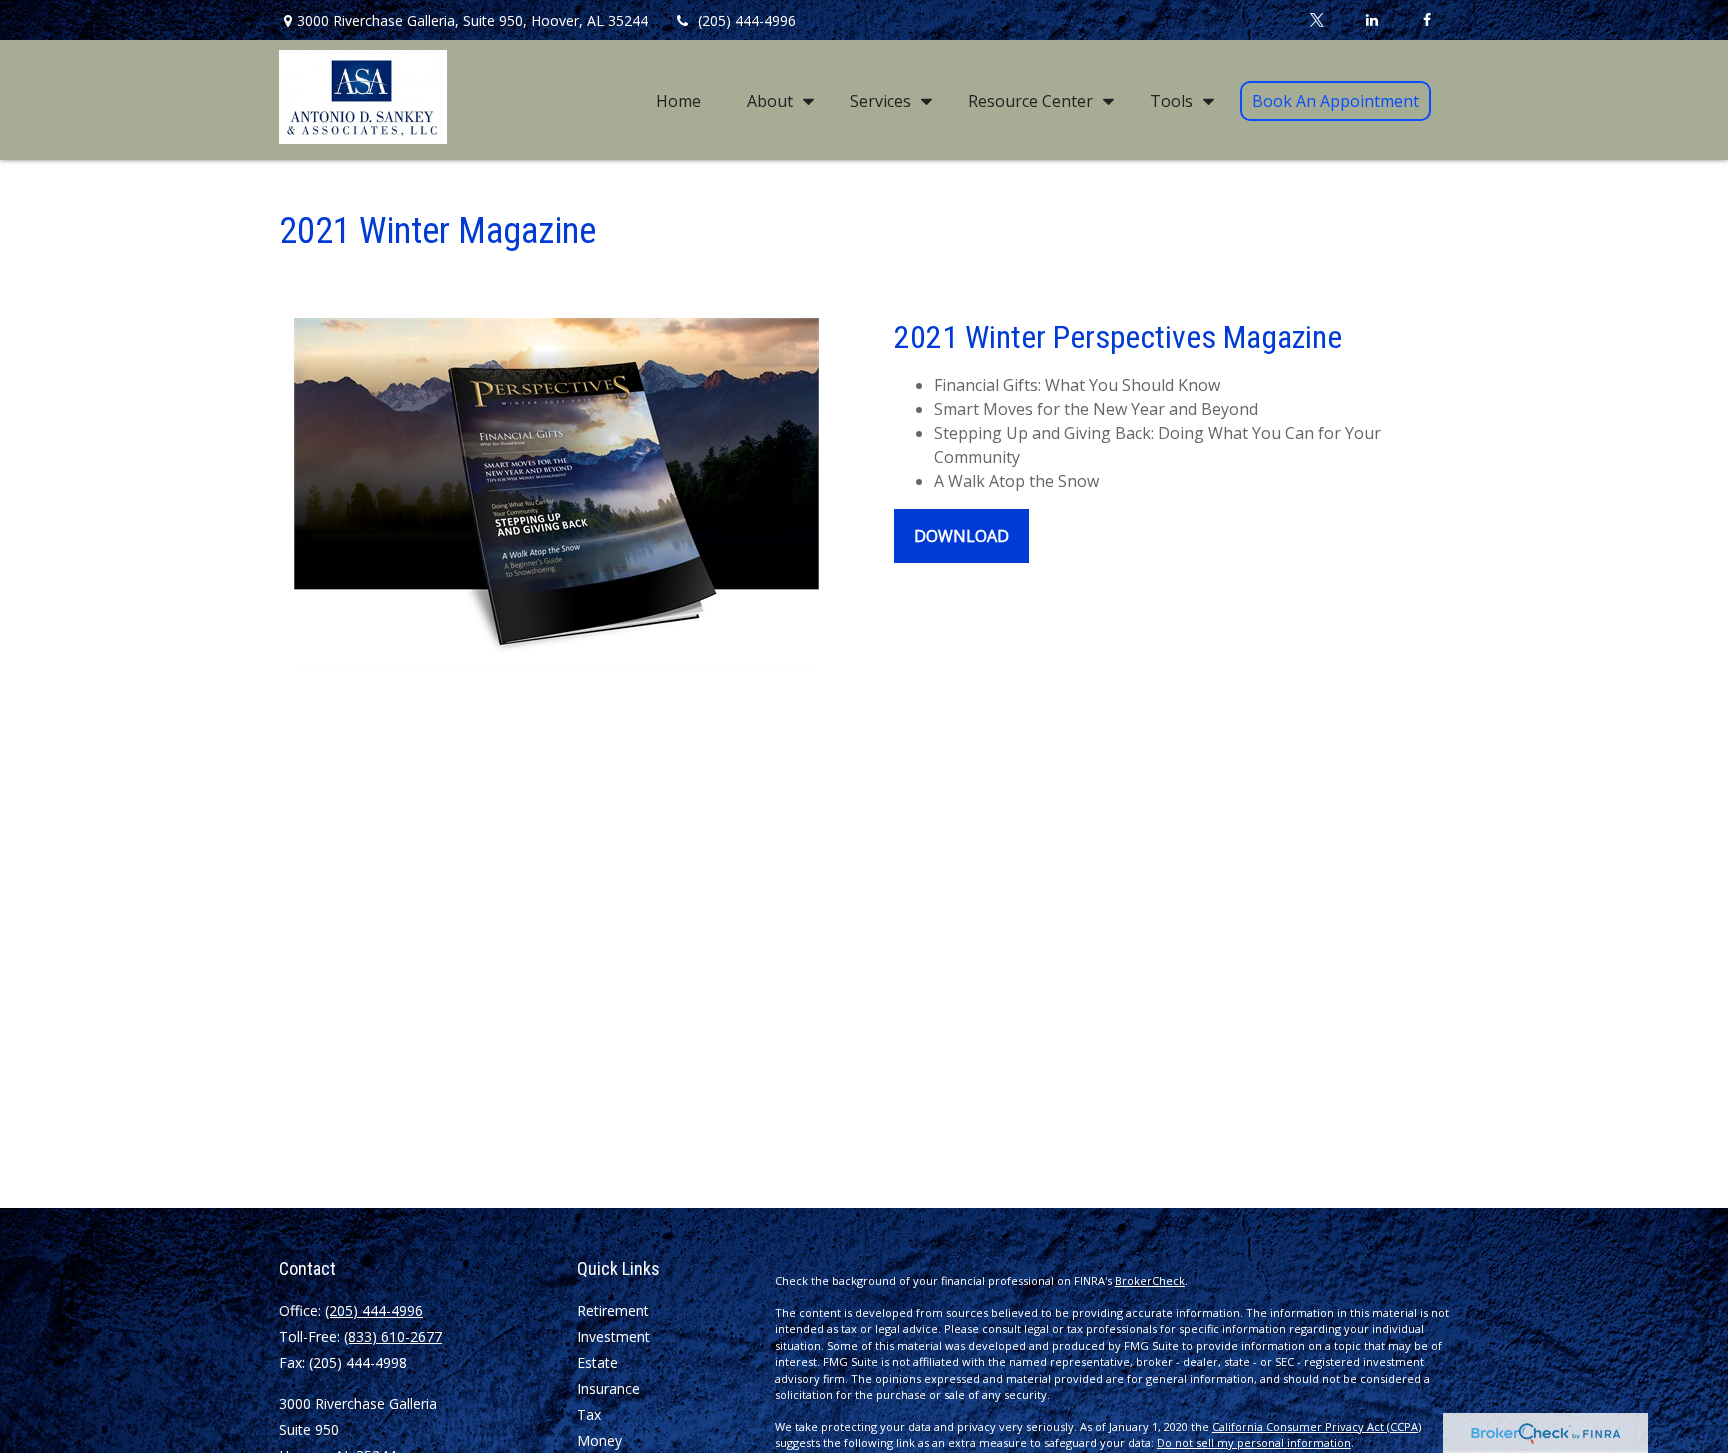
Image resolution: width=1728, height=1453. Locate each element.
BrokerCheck (1150, 1280)
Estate (597, 1362)
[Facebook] (1426, 20)
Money (599, 1440)
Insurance (608, 1388)
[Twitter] (1316, 20)
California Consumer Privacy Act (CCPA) (1316, 1426)
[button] (678, 100)
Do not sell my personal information (1254, 1442)
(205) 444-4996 (747, 20)
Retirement (613, 1310)
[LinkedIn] (1371, 20)
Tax (589, 1414)
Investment (613, 1336)
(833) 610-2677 (393, 1336)
